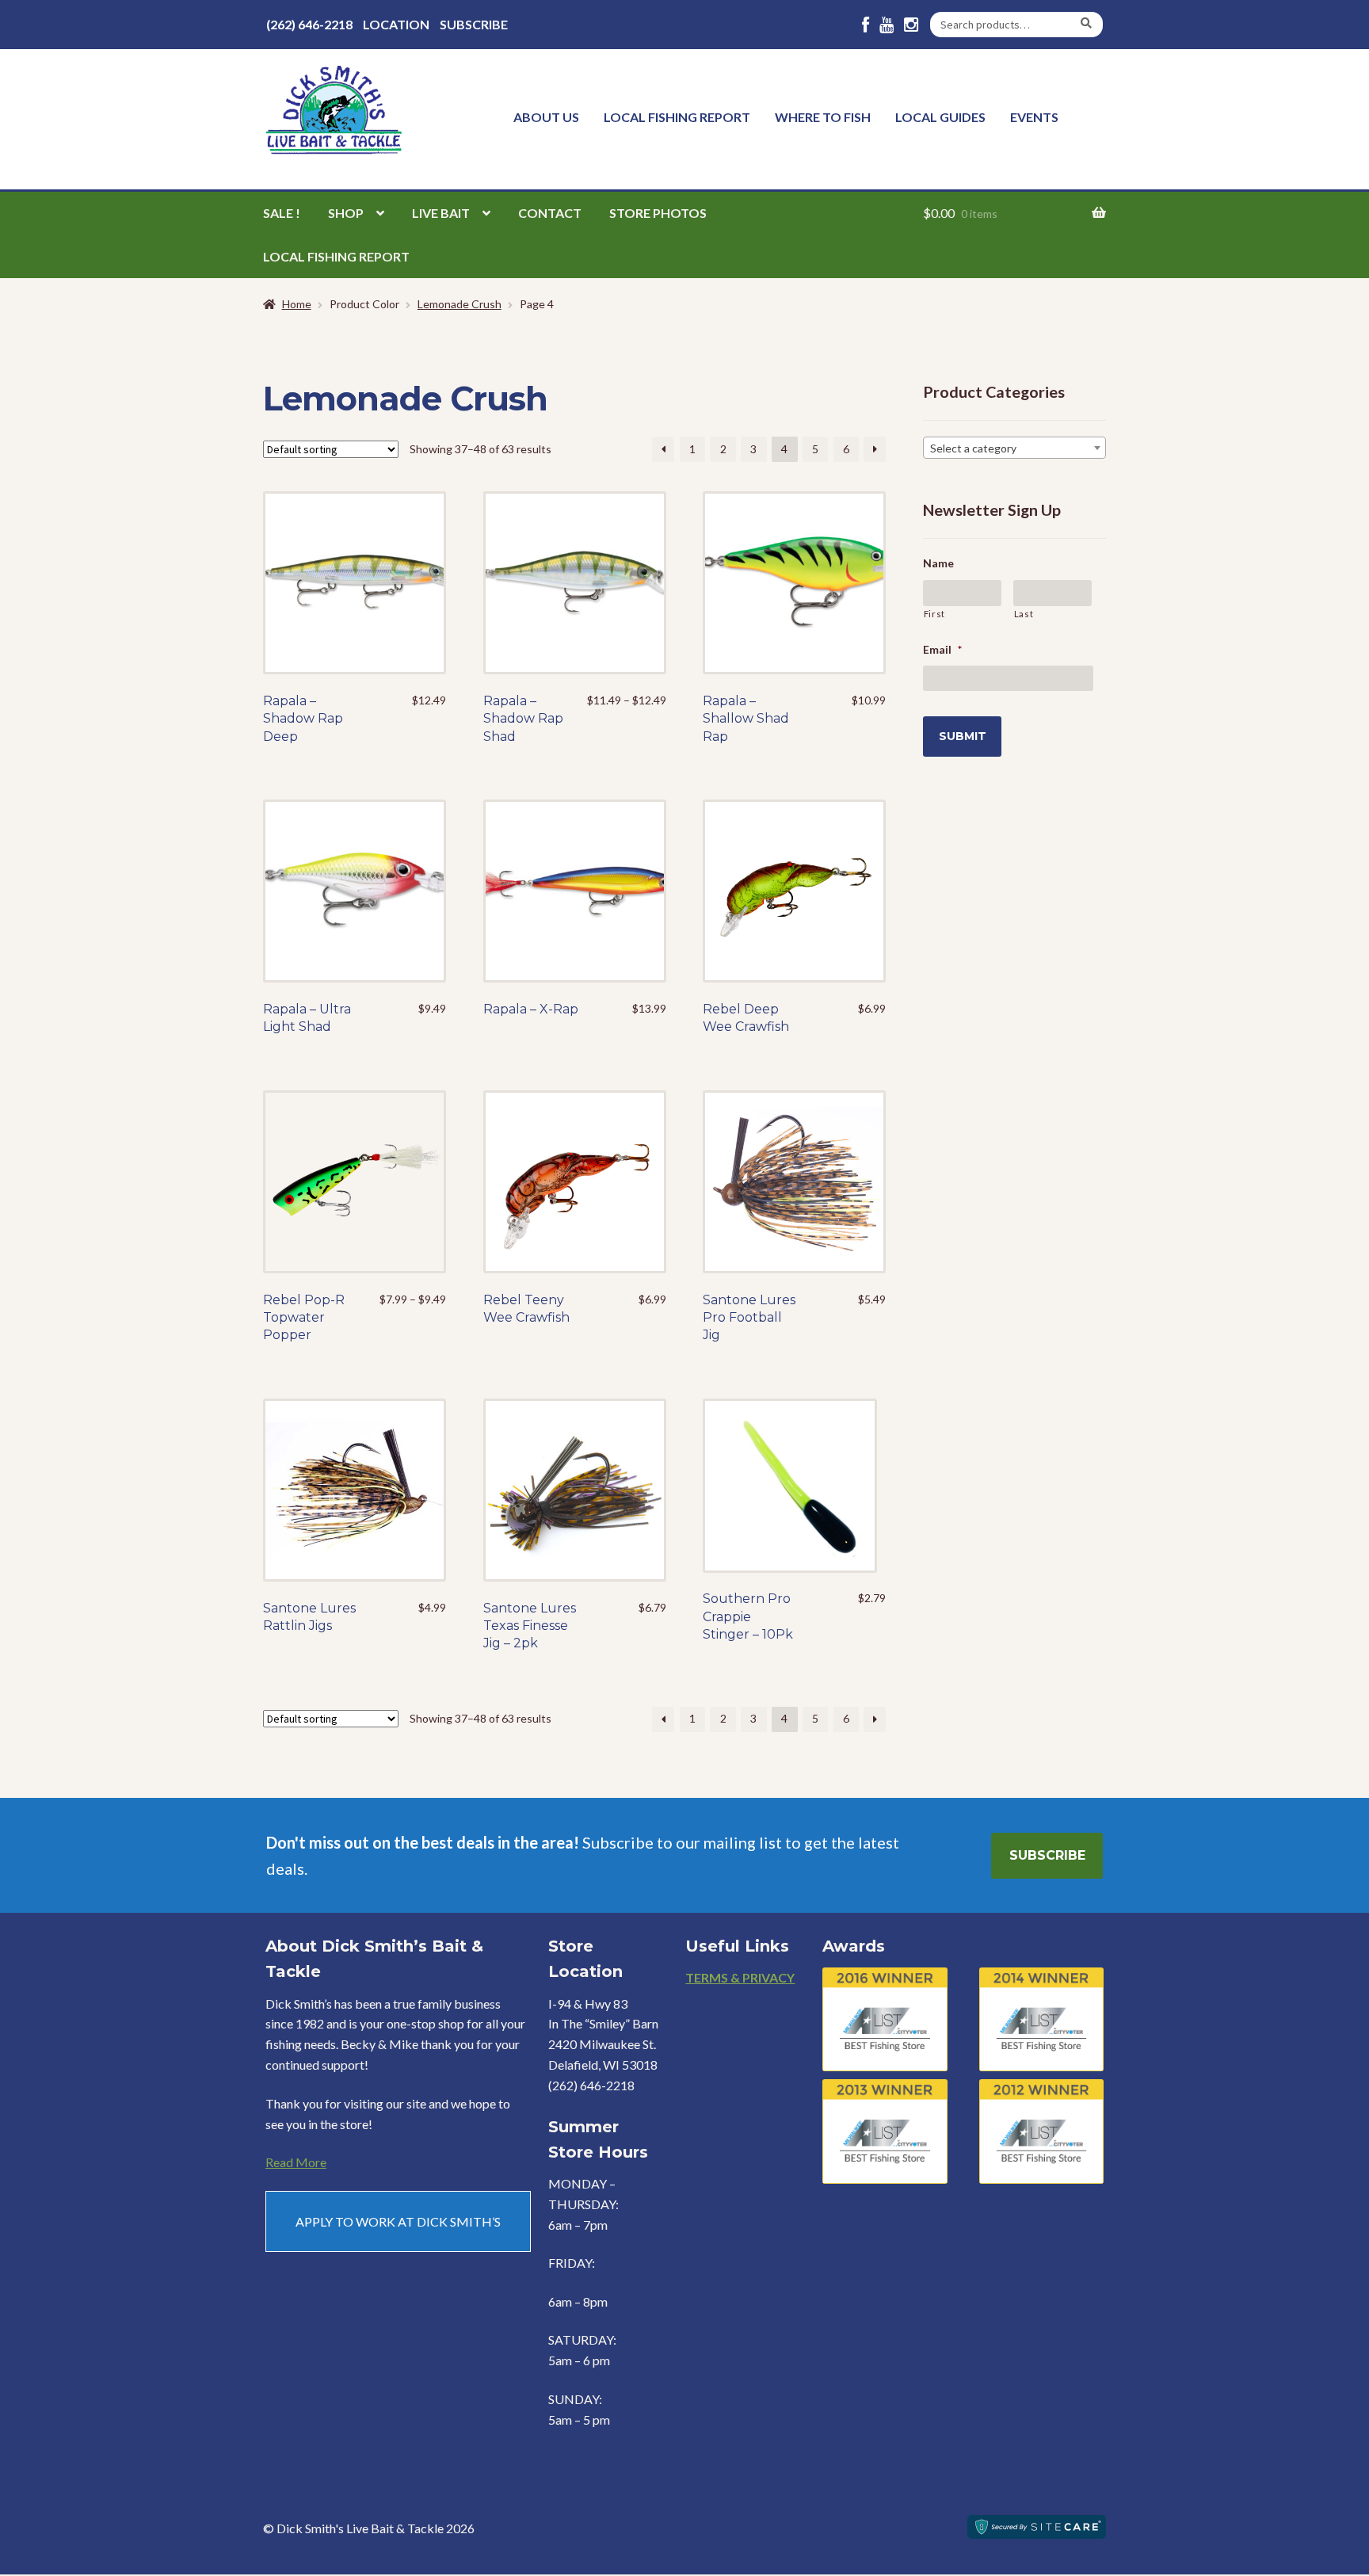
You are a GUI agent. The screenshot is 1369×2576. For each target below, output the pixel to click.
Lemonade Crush (460, 304)
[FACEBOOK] (866, 25)
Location (396, 24)
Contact (550, 213)
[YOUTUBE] (887, 25)
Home (297, 304)
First (934, 614)
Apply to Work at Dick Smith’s (398, 2221)
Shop (346, 213)
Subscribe (474, 24)
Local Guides (940, 117)
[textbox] (1014, 448)
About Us (546, 117)
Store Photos (658, 213)
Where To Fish (823, 117)
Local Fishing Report (677, 117)
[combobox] (1014, 448)
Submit (963, 736)
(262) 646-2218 (309, 24)
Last (1024, 614)
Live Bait (441, 213)
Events (1034, 117)
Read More (296, 2162)
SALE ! (282, 213)
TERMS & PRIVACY (740, 1977)
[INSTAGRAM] (911, 25)
